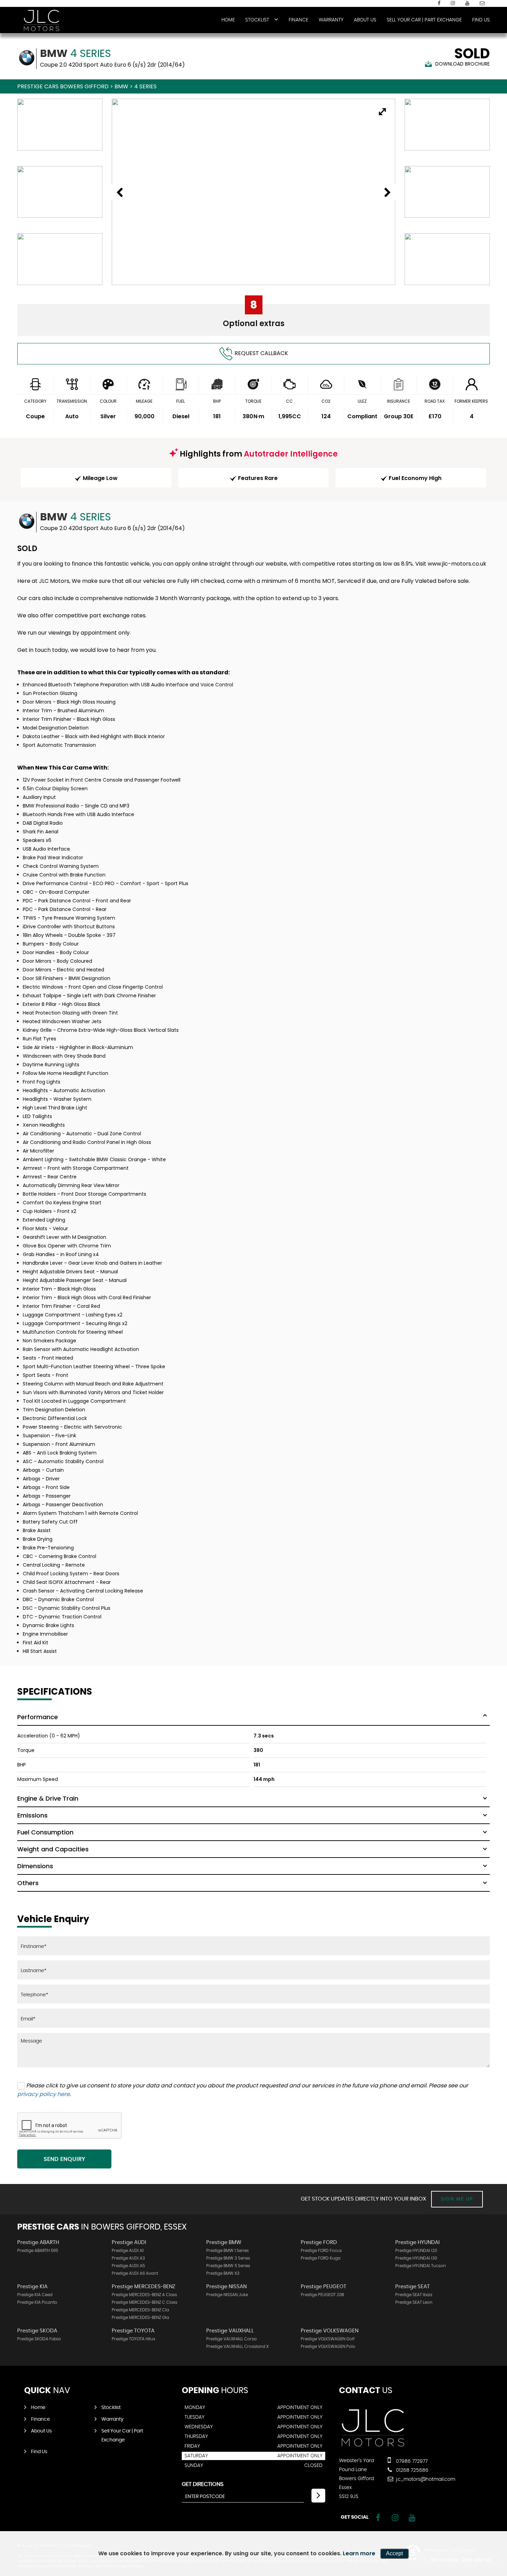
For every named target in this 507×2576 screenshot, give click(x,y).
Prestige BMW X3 (223, 2273)
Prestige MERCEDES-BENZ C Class (145, 2302)
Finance (299, 20)
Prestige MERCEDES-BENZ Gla (140, 2318)
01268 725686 (411, 2470)
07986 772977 (411, 2461)
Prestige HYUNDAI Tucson (421, 2266)
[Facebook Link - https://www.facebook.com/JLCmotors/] (439, 3)
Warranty (331, 20)
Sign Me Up (457, 2199)
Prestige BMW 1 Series (227, 2251)
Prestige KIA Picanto (37, 2302)
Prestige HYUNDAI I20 (416, 2251)
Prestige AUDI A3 (128, 2258)
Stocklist (257, 20)
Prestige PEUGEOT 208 (322, 2295)
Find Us (481, 20)
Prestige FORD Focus (321, 2251)
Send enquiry (64, 2159)
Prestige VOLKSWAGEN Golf (328, 2339)
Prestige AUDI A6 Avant (135, 2273)
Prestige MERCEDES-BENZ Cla (140, 2310)
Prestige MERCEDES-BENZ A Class (144, 2295)
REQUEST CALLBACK (261, 353)
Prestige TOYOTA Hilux (133, 2339)
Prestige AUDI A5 (128, 2266)
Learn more (359, 2553)
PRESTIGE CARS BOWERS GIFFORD (63, 86)
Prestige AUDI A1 (128, 2251)
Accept (394, 2553)
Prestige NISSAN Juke (227, 2295)
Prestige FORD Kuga (321, 2258)
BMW (121, 86)
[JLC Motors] (41, 20)
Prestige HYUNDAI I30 (416, 2258)
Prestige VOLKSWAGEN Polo (328, 2347)
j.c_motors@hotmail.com (425, 2479)
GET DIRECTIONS (203, 2484)
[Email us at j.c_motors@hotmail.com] (482, 3)
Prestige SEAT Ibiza (414, 2295)
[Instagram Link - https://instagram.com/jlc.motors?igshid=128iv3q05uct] (453, 3)
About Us (365, 20)
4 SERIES (145, 86)
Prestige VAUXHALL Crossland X (237, 2347)
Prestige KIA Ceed (35, 2295)
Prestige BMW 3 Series (228, 2258)
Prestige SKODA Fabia (39, 2339)
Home (228, 20)
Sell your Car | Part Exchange (424, 20)
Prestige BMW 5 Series (228, 2266)
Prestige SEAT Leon (414, 2302)
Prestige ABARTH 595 (38, 2251)
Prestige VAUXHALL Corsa (231, 2339)
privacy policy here (43, 2094)
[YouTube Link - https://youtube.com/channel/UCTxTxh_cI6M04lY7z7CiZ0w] (467, 3)
